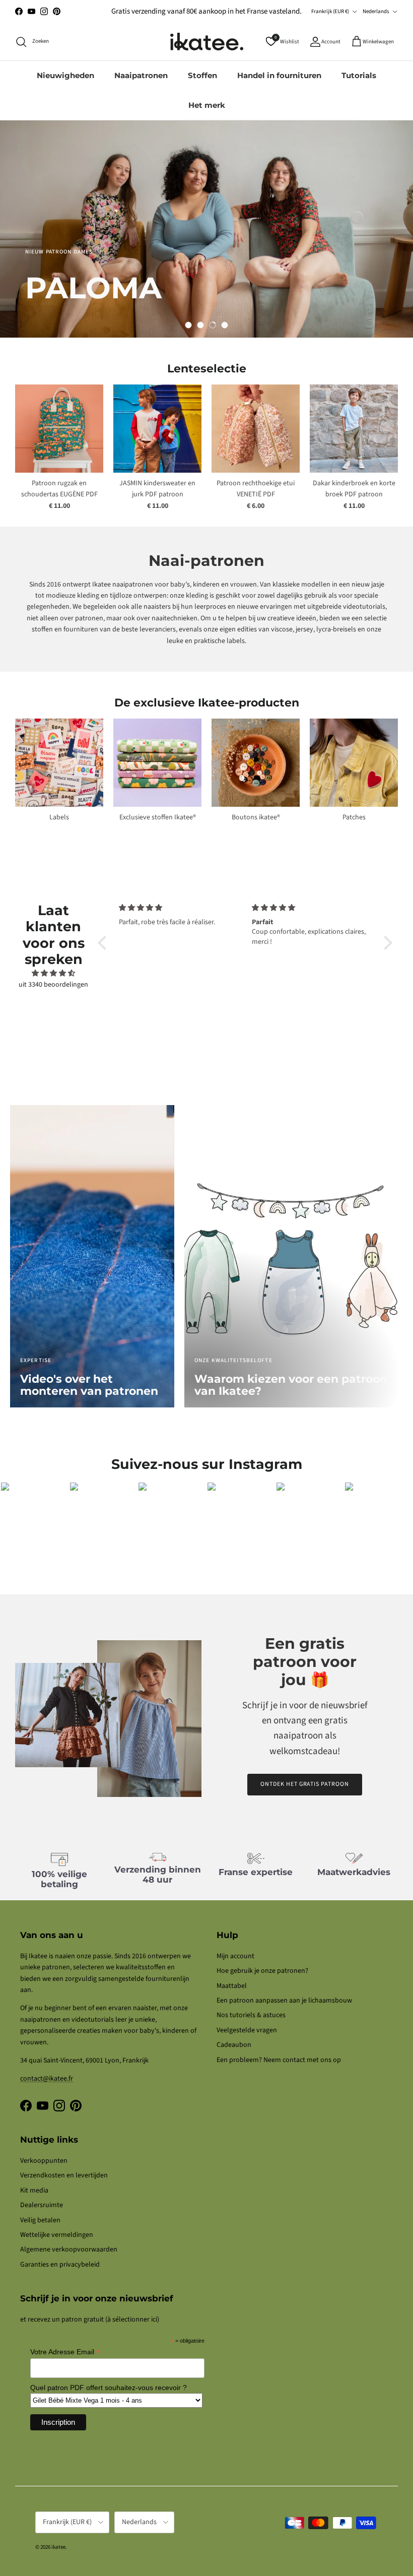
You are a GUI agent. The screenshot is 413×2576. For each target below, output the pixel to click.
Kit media (34, 2191)
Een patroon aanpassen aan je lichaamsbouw (284, 2001)
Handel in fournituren (279, 75)
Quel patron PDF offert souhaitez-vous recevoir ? (109, 2388)
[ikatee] (207, 42)
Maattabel (232, 1986)
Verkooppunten (44, 2161)
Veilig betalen (40, 2220)
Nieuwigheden (65, 75)
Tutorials (359, 75)
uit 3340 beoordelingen (53, 985)
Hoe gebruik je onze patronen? (262, 1971)
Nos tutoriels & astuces (251, 2015)
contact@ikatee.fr (47, 2079)
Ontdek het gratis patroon (305, 1784)
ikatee (58, 2547)
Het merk (207, 105)
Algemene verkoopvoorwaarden (69, 2249)
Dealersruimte (42, 2205)
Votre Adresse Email (65, 2352)
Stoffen (202, 75)
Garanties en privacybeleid (60, 2265)
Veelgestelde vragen (247, 2030)
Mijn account (235, 1956)
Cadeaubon (234, 2045)
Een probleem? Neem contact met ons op (279, 2060)
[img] (53, 973)
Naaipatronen (141, 75)
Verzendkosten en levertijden (64, 2175)
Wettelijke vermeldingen (57, 2235)
